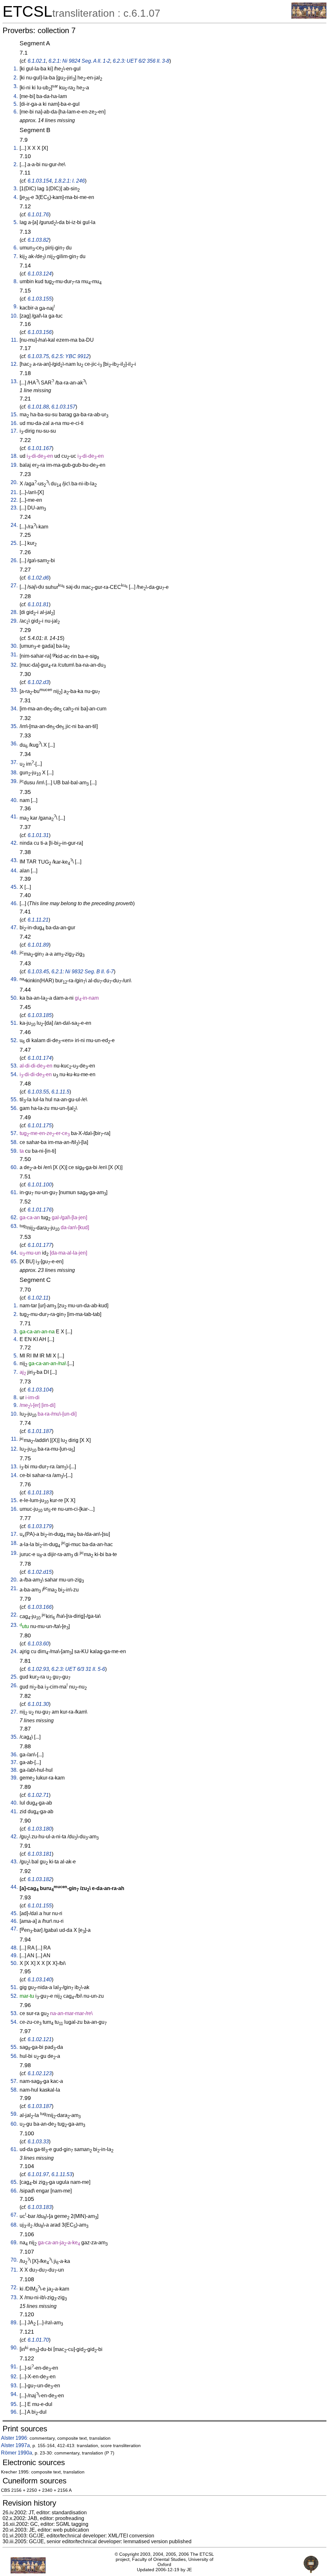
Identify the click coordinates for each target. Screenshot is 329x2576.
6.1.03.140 (40, 1980)
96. (14, 2412)
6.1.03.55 (38, 1092)
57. (14, 1133)
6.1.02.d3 (38, 682)
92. (14, 2377)
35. (14, 726)
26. (14, 560)
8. (16, 281)
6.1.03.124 (40, 274)
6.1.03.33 (38, 2142)
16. (14, 423)
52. (14, 1040)
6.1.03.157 (63, 407)
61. (14, 1192)
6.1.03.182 (40, 1879)
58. (14, 1142)
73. (14, 2297)
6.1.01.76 (38, 215)
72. (14, 2288)
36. (14, 744)
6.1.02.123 (40, 2073)
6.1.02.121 (40, 2039)
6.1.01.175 (40, 1126)
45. (14, 887)
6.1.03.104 (40, 1390)
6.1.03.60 (38, 1644)
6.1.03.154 (40, 181)
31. (14, 655)
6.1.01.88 (38, 407)
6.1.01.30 (38, 1704)
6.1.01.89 (38, 945)
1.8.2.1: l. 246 (70, 181)
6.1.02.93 (38, 1669)
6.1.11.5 (60, 1092)
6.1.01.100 (40, 1185)
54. (14, 1074)
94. (14, 2394)
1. (16, 69)
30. (14, 646)
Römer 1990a (17, 2453)
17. (14, 431)
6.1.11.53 (62, 2174)
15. (14, 414)
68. (14, 2225)
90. (14, 2348)
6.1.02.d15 (40, 1572)
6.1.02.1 (37, 61)
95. (14, 2404)
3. (16, 86)
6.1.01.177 (40, 1245)
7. (16, 256)
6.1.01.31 (38, 835)
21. (14, 492)
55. (14, 1099)
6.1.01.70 (38, 2340)
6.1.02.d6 (38, 578)
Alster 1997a (15, 2445)
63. (14, 1226)
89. (14, 2323)
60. (14, 1167)
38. (14, 773)
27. (14, 585)
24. (14, 525)
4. (16, 96)
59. (14, 1151)
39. (14, 781)
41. (14, 817)
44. (14, 871)
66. (14, 2191)
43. (14, 860)
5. (16, 104)
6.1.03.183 (40, 2207)
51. (14, 1023)
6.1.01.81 (38, 604)
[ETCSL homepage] (309, 17)
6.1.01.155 (40, 1906)
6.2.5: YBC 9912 (70, 356)
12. (14, 364)
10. (14, 316)
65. (14, 1261)
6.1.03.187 (40, 2106)
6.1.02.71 (38, 1795)
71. (14, 2270)
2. (16, 78)
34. (14, 709)
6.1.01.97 (38, 2174)
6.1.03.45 (38, 972)
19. (14, 465)
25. (14, 543)
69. (14, 2243)
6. (16, 112)
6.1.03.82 (38, 240)
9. (16, 306)
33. (14, 690)
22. (14, 500)
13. (14, 381)
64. (14, 1253)
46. (14, 903)
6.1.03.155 (40, 299)
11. (14, 340)
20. (14, 482)
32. (14, 665)
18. (14, 456)
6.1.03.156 (40, 332)
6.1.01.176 (40, 1210)
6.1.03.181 (40, 1854)
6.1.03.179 (40, 1526)
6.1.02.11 (38, 1298)
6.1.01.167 (40, 448)
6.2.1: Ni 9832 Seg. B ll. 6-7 (83, 972)
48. (14, 953)
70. (14, 2260)
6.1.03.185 (40, 1015)
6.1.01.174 (40, 1058)
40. (14, 800)
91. (14, 2367)
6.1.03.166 (40, 1607)
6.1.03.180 (40, 1829)
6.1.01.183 (40, 1493)
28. (14, 612)
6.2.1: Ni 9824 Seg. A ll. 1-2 (79, 61)
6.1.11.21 (38, 920)
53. (14, 1066)
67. (14, 2215)
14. (14, 1475)
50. (14, 998)
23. (14, 508)
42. (14, 843)
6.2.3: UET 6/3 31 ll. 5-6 (78, 1669)
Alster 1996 (14, 2438)
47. (14, 928)
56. (14, 1108)
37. (14, 762)
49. (14, 979)
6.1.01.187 (40, 1431)
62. (14, 1217)
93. (14, 2386)
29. (14, 621)
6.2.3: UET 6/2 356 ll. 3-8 (141, 61)
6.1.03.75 (38, 356)
